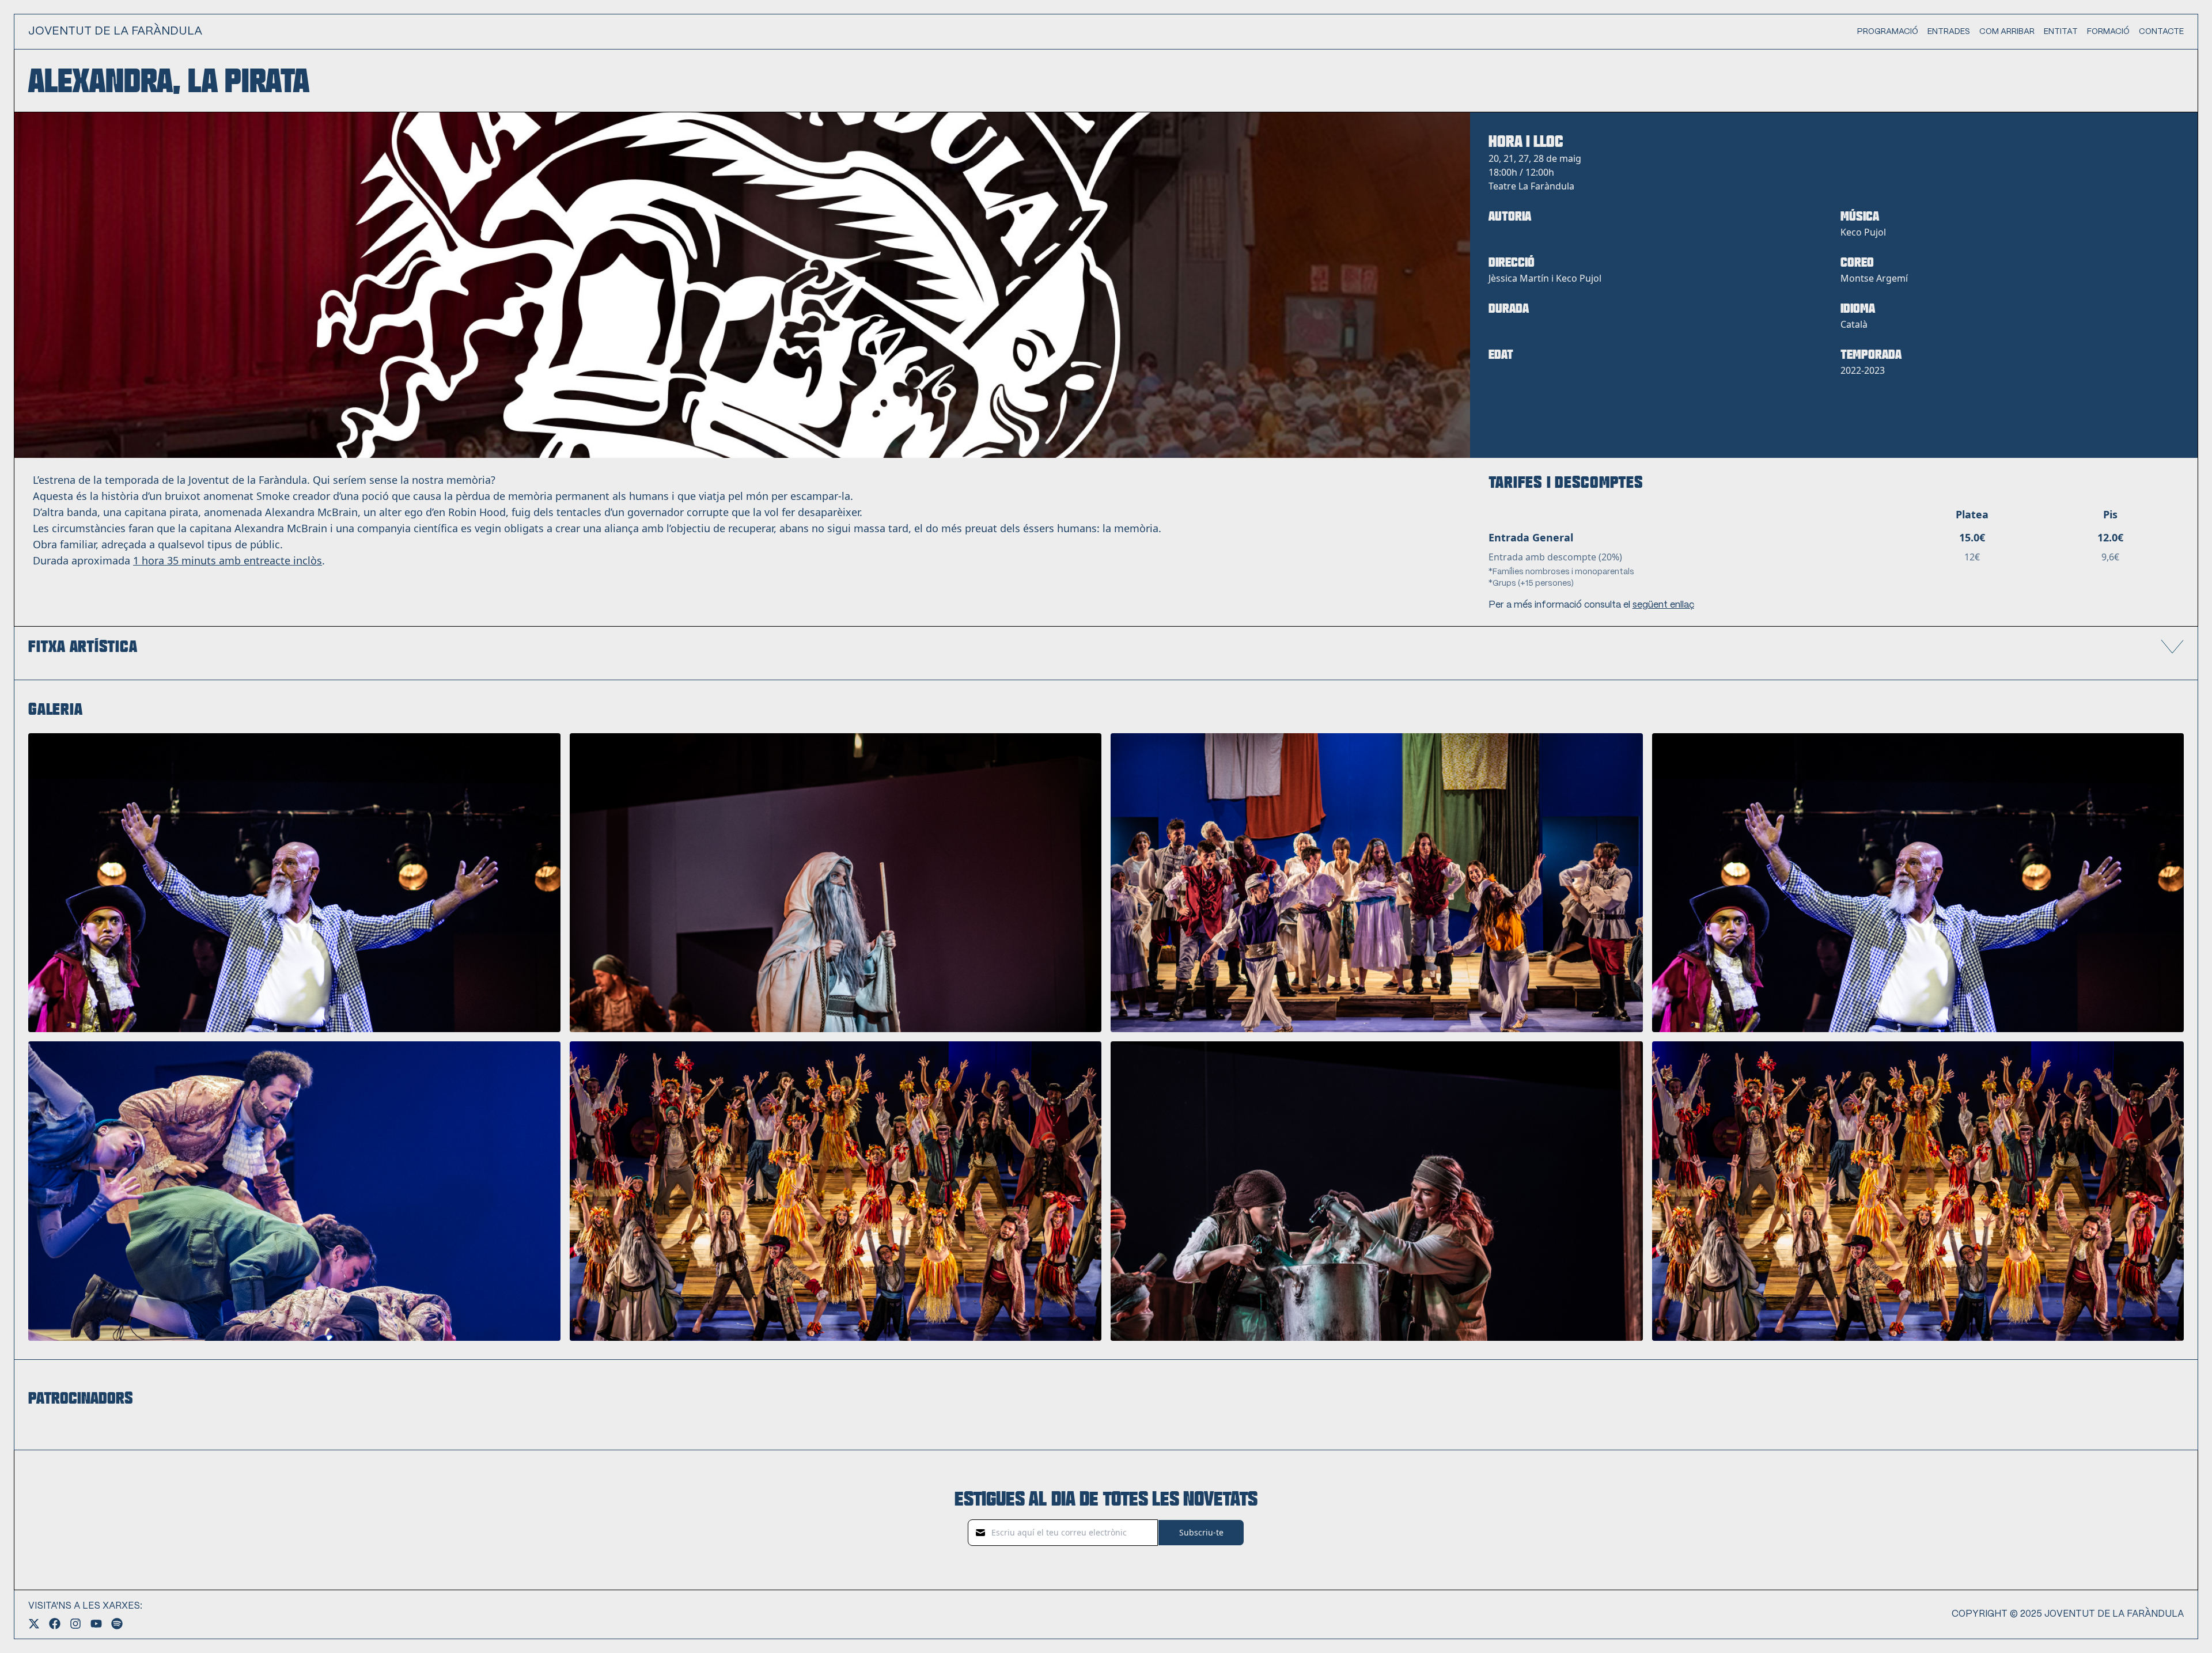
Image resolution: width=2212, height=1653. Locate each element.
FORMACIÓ (2108, 32)
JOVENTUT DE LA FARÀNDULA (115, 31)
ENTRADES (1949, 32)
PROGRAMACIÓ (1888, 32)
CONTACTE (2161, 32)
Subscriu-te (1201, 1532)
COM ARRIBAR (2007, 32)
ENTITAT (2061, 32)
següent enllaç (1663, 605)
